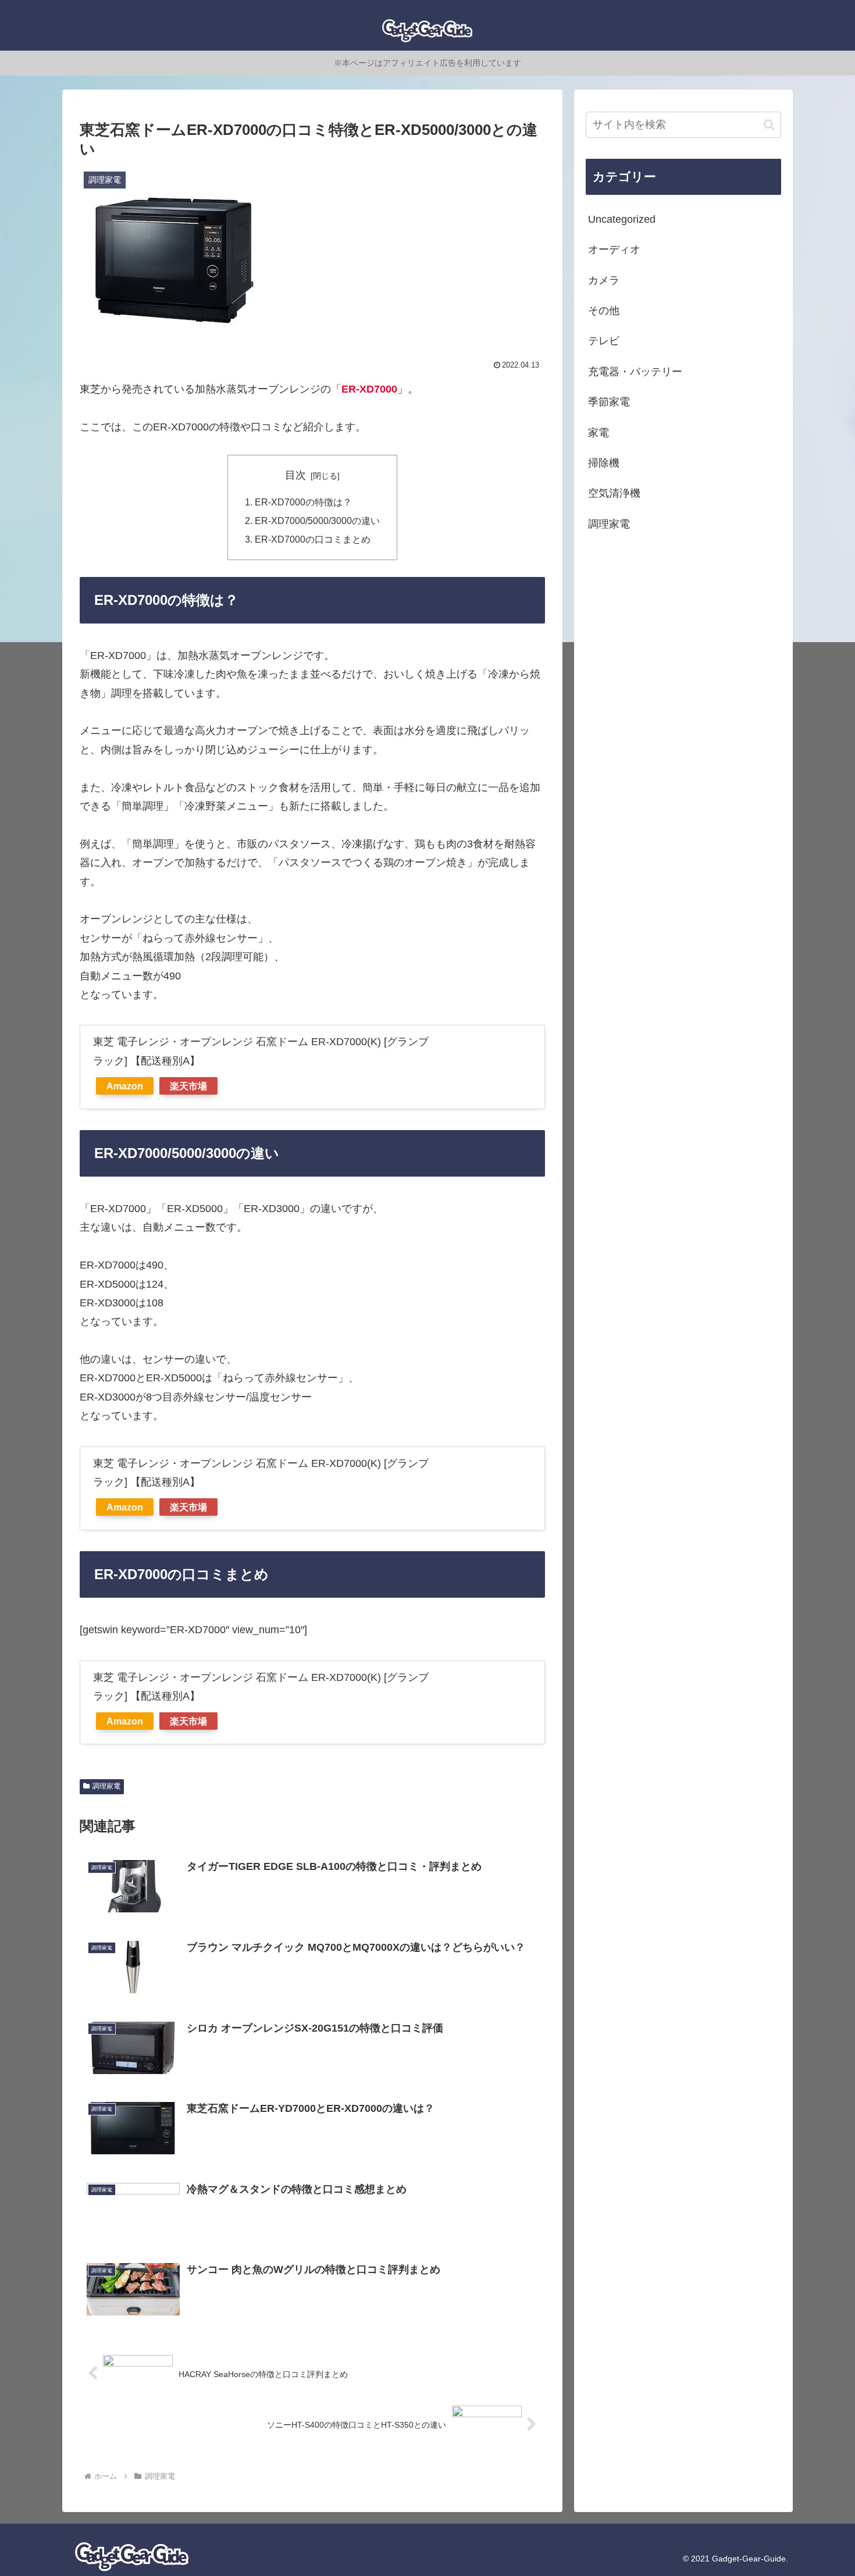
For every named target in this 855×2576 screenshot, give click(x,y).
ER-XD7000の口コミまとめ (313, 539)
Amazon (125, 1086)
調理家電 (106, 1786)
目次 (295, 475)
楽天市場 (188, 1086)
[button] (769, 125)
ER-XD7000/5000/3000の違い (317, 521)
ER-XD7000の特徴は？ (303, 502)
